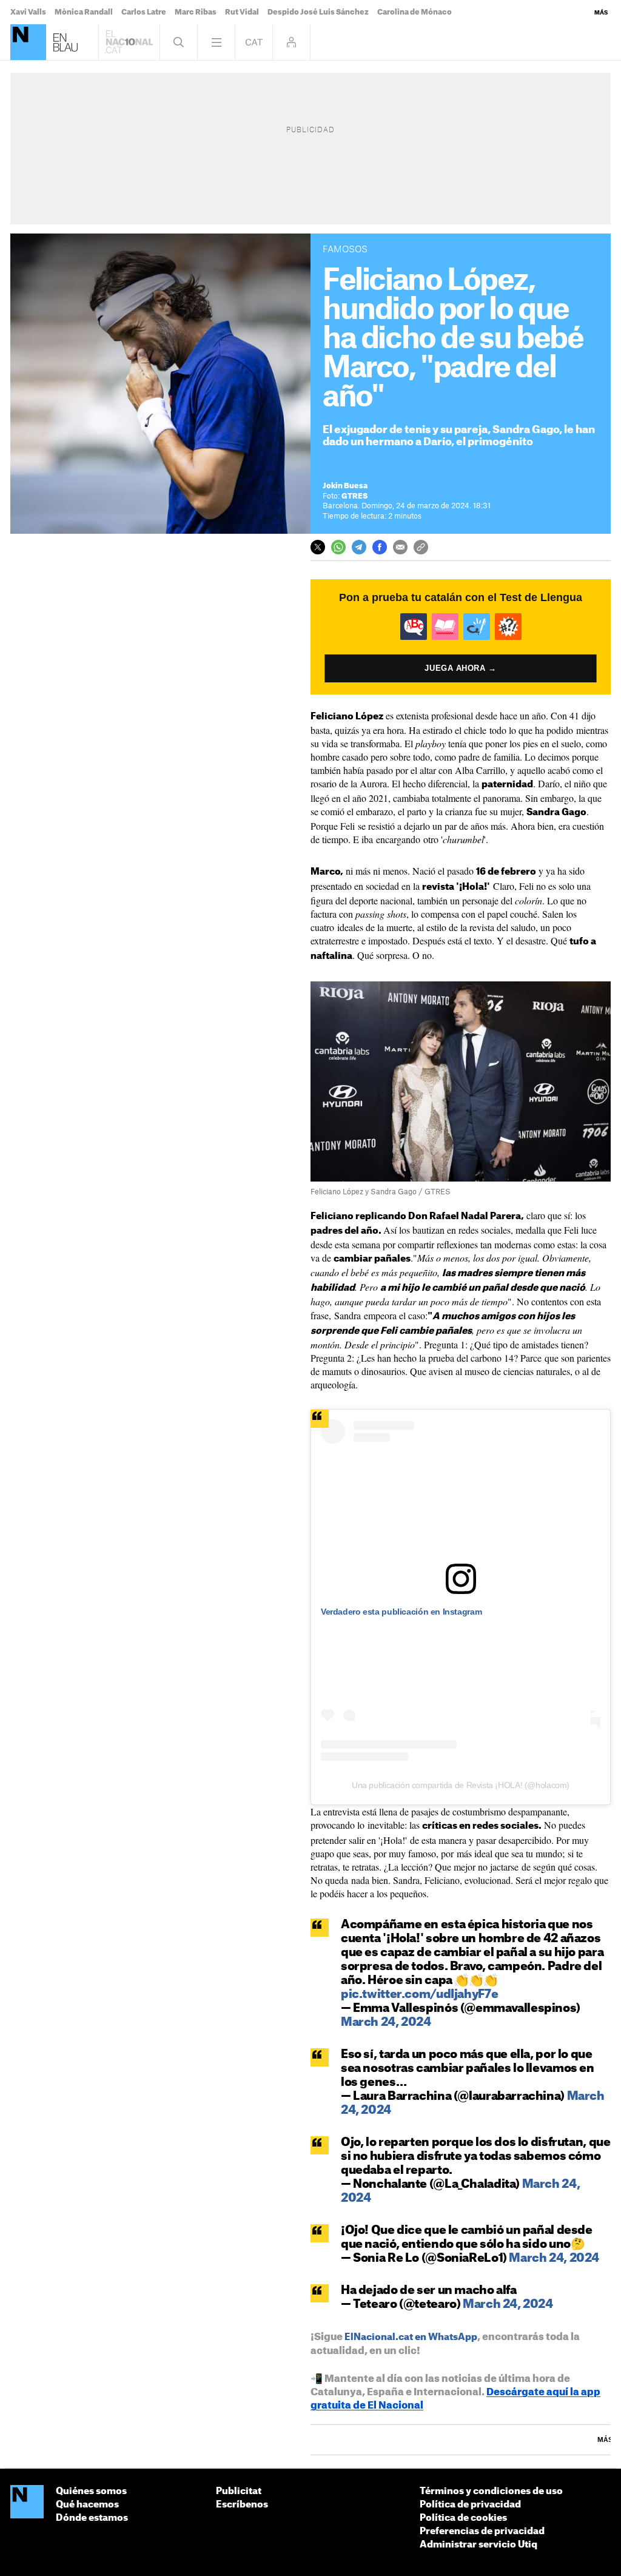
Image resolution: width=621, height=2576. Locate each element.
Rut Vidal (242, 12)
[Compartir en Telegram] (359, 547)
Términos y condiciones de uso (491, 2491)
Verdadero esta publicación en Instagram (401, 1612)
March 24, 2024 (386, 2023)
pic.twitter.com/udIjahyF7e (419, 1995)
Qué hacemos (87, 2505)
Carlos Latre (144, 12)
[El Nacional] (28, 42)
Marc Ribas (196, 12)
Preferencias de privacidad (482, 2531)
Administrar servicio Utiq (478, 2545)
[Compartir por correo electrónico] (400, 547)
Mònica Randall (84, 12)
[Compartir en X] (318, 547)
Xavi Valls (28, 12)
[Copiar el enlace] (421, 547)
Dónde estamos (92, 2518)
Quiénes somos (91, 2491)
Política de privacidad (470, 2505)
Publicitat (239, 2491)
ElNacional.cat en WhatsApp (411, 2337)
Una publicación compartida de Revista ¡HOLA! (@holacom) (461, 1785)
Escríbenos (242, 2505)
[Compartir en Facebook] (380, 547)
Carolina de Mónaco (415, 12)
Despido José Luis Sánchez (318, 12)
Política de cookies (463, 2518)
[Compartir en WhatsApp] (338, 547)
